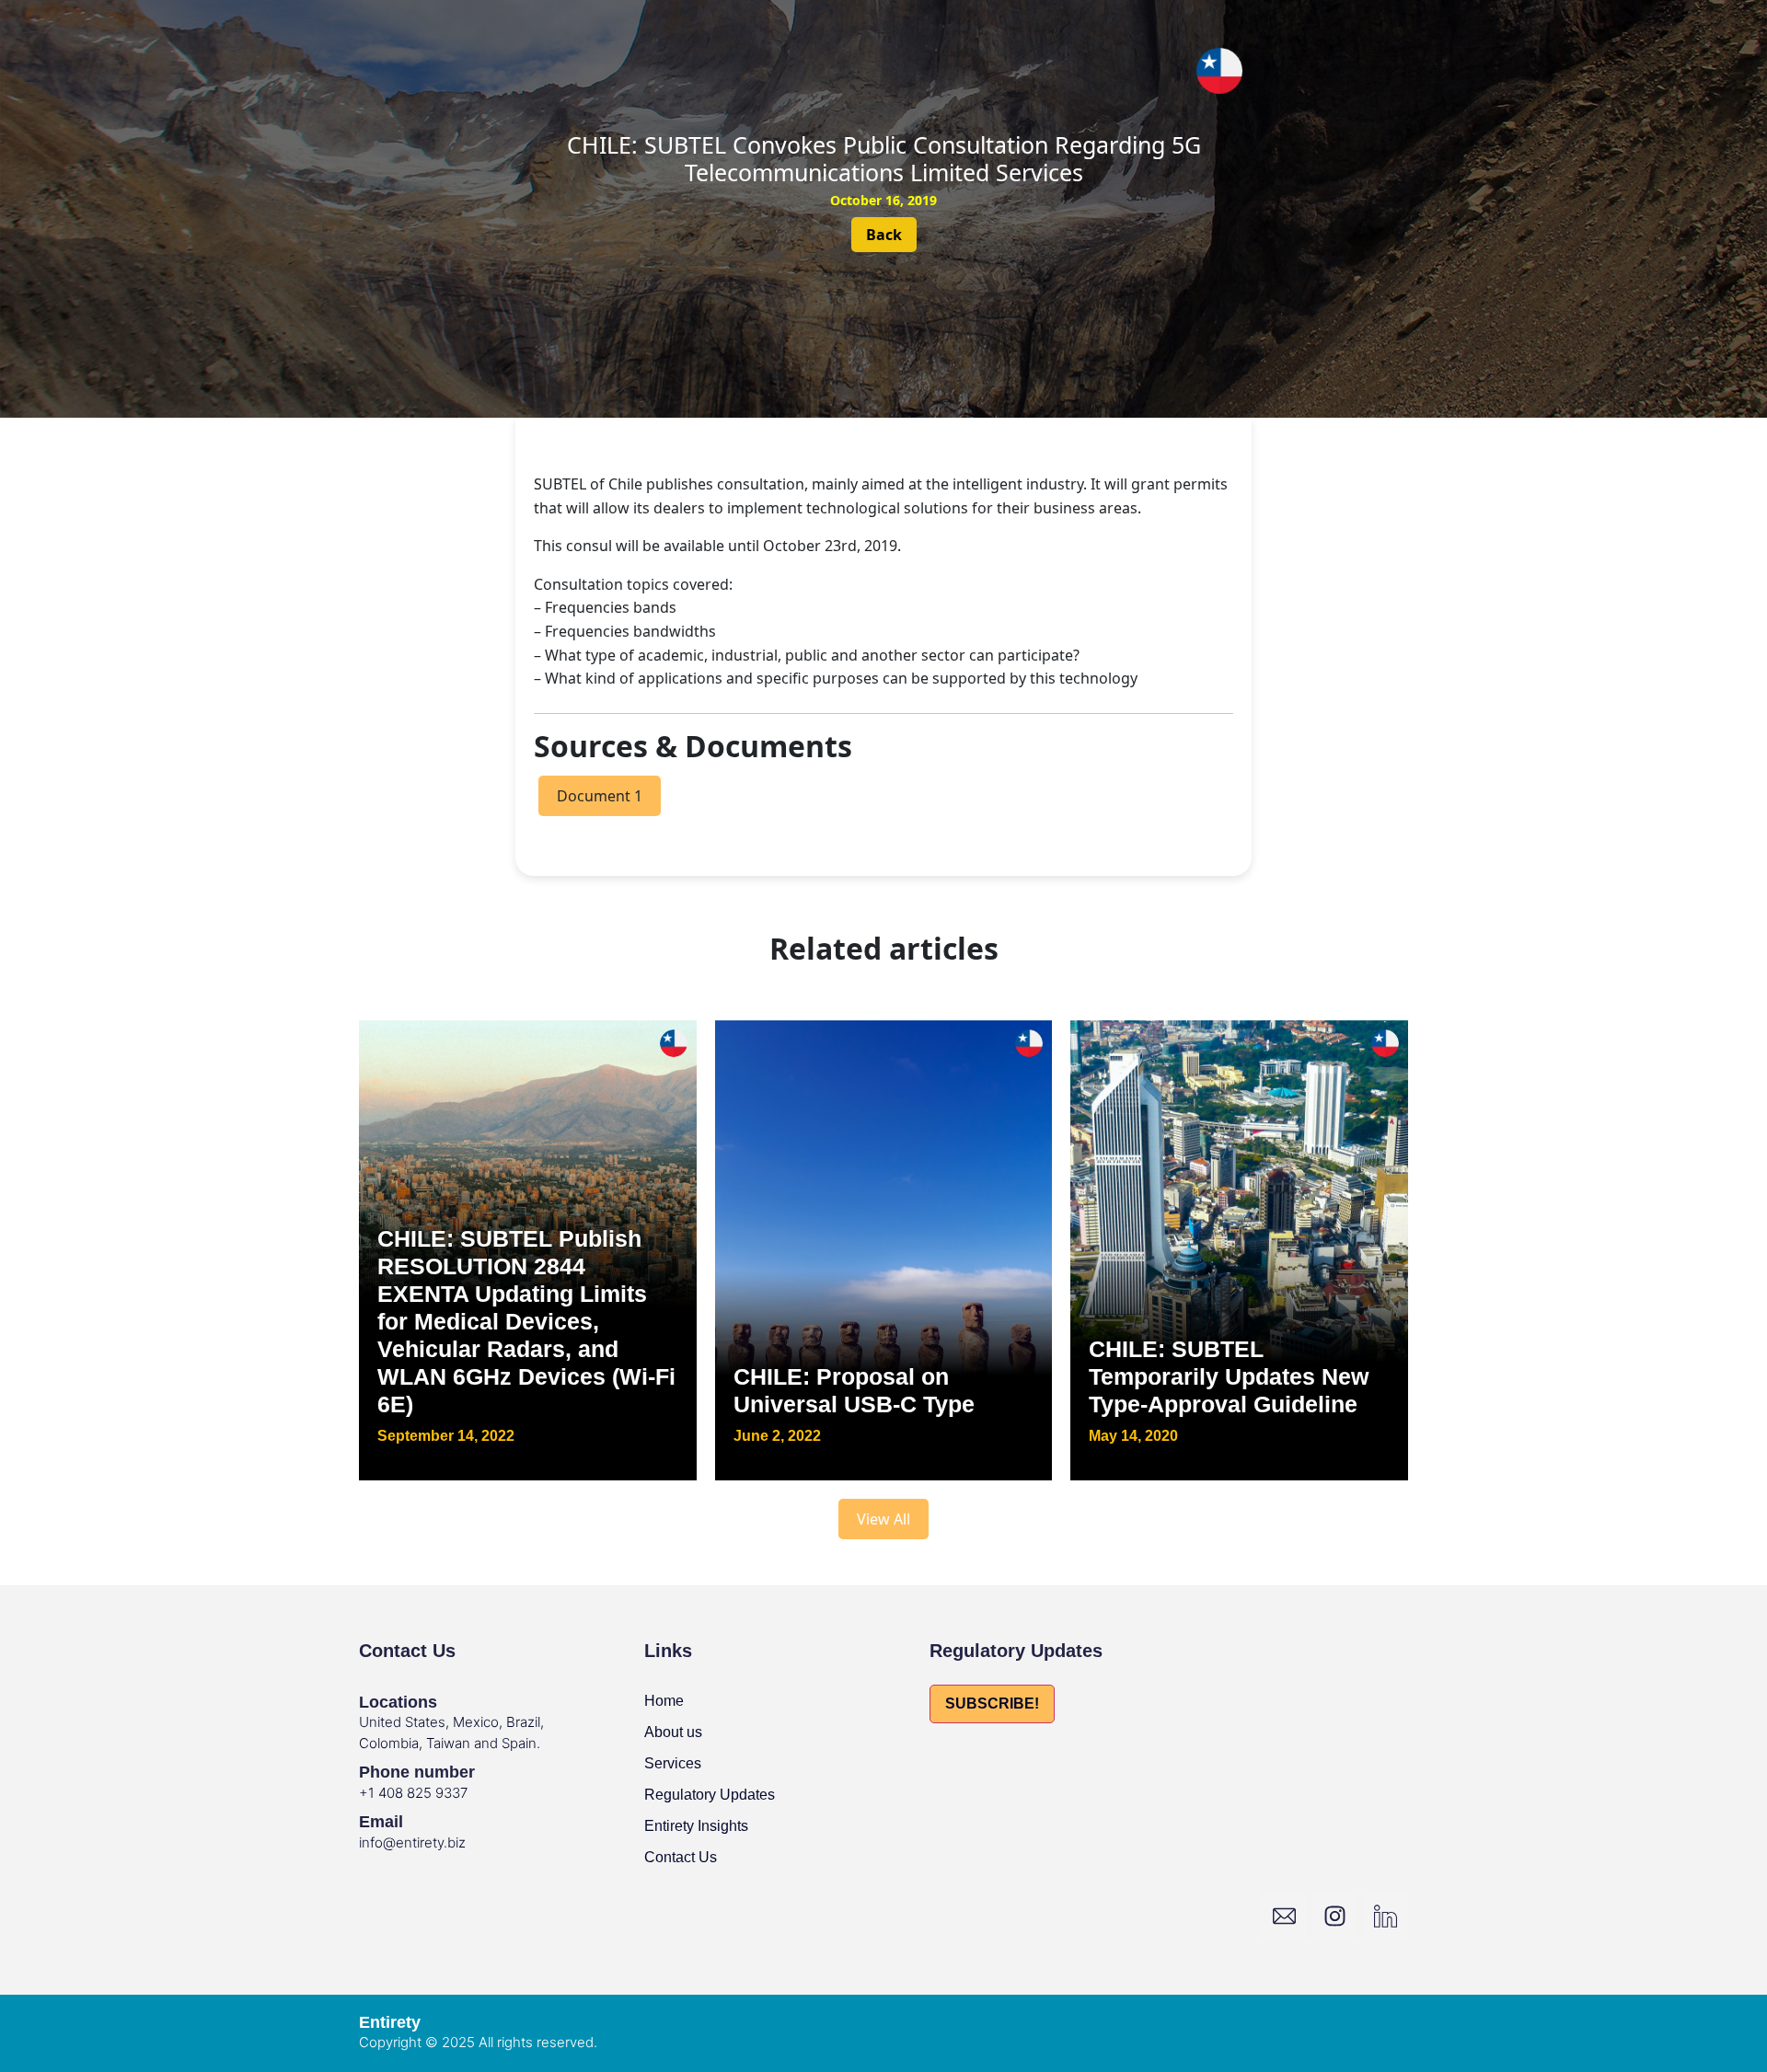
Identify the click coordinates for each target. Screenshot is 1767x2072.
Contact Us (681, 1857)
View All (883, 1519)
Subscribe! (992, 1704)
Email (381, 1822)
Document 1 (600, 796)
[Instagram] (1334, 1917)
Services (673, 1763)
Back (884, 235)
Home (664, 1701)
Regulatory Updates (710, 1795)
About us (673, 1732)
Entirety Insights (696, 1826)
